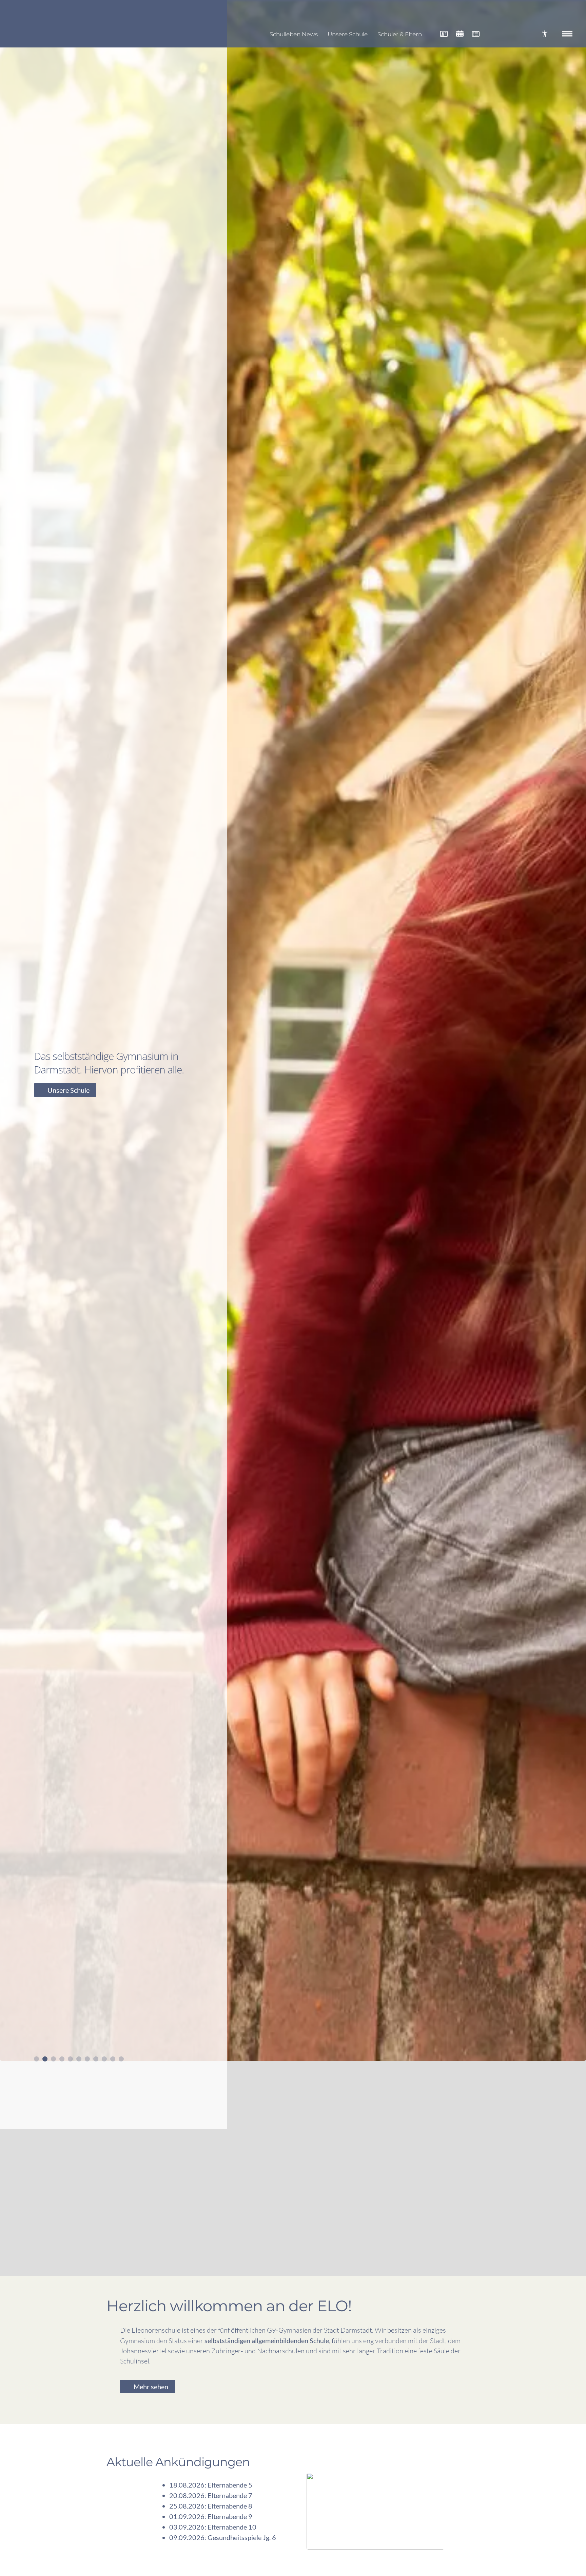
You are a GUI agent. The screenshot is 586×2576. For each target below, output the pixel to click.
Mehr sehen (151, 2387)
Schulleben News (294, 34)
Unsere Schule (348, 34)
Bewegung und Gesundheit (87, 1097)
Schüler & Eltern (400, 34)
